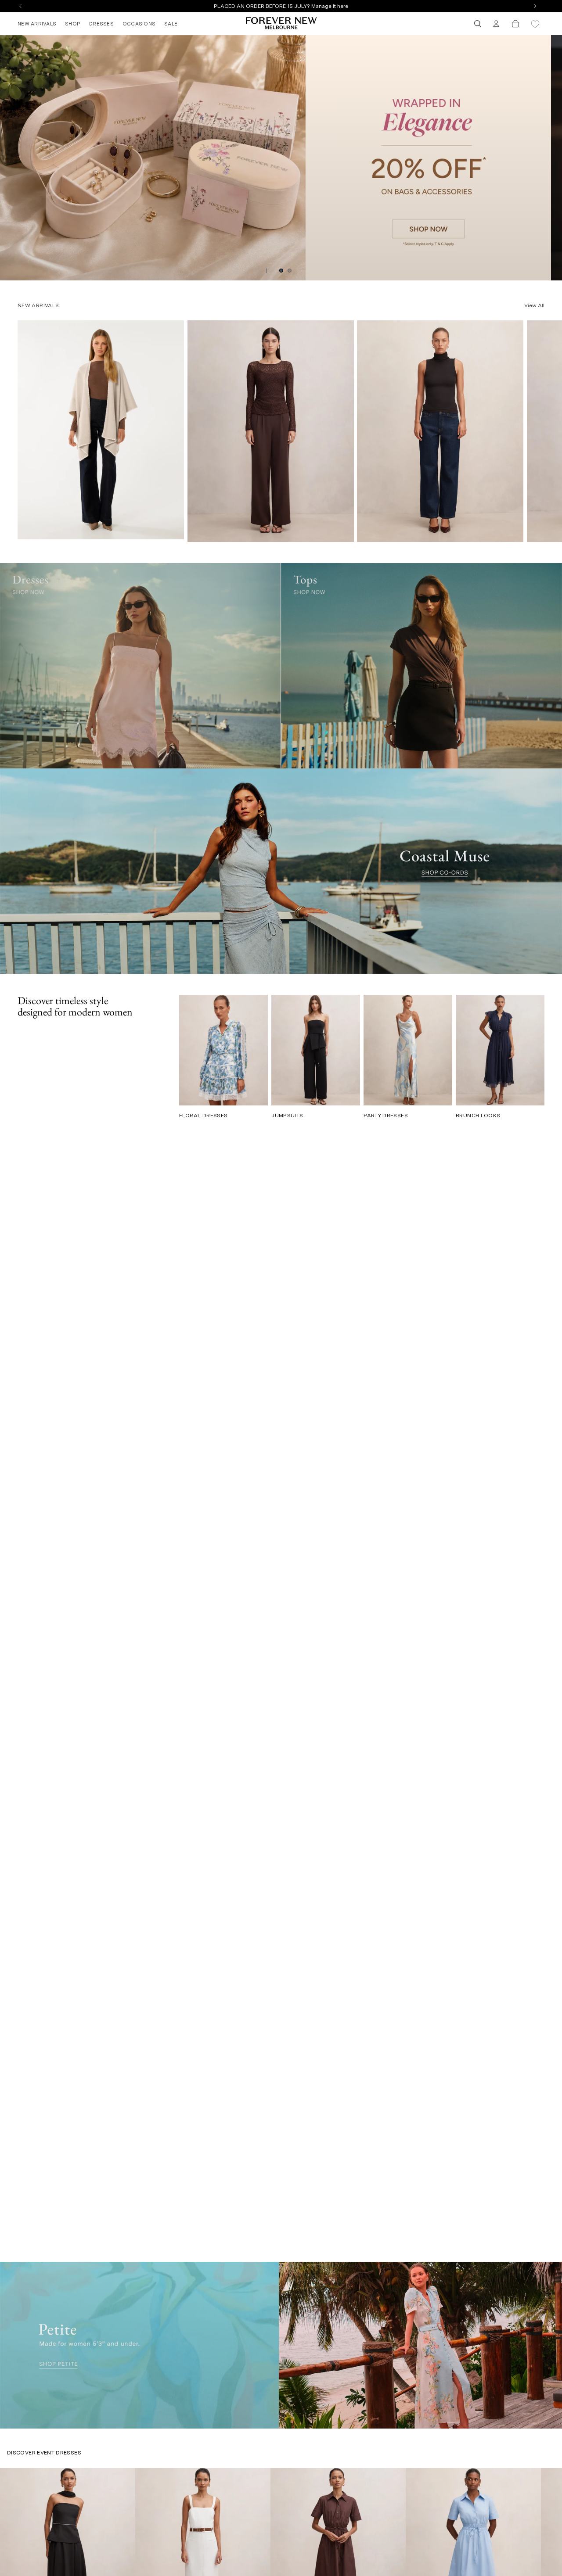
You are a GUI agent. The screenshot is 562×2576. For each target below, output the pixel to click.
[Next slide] (552, 158)
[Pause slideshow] (268, 271)
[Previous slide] (10, 158)
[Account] (496, 24)
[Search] (478, 24)
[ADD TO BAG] (341, 532)
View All (534, 305)
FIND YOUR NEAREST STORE (281, 6)
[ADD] (172, 529)
